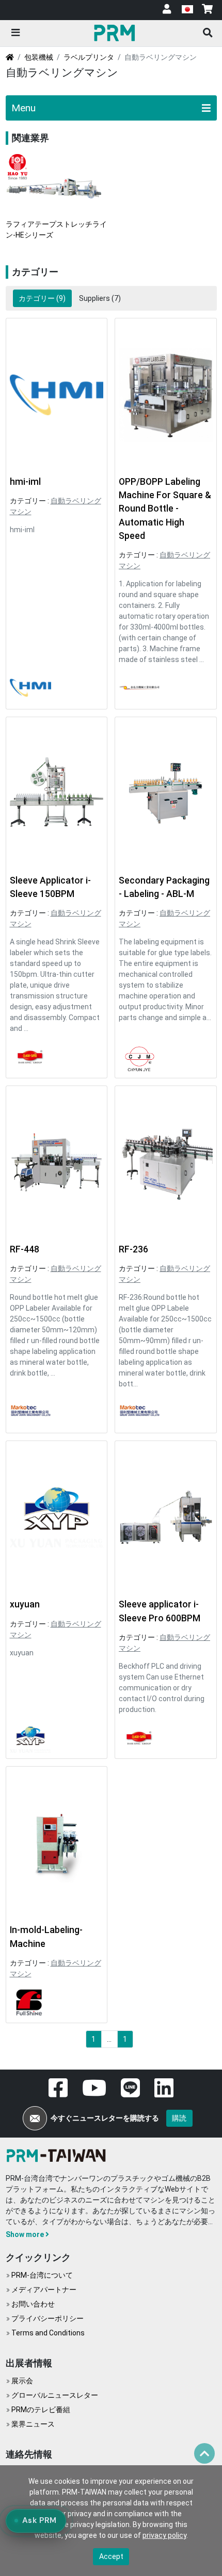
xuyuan (25, 1604)
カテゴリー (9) (42, 298)
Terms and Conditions (48, 2333)
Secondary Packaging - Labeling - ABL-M (164, 887)
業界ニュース (33, 2424)
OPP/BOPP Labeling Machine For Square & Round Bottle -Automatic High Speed (165, 509)
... (109, 2039)
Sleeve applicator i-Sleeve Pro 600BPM (160, 1611)
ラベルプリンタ (89, 57)
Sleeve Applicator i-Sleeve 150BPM (50, 887)
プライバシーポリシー (47, 2318)
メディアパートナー (44, 2290)
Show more (25, 2234)
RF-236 (133, 1249)
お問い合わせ (33, 2304)
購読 (179, 2118)
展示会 (22, 2381)
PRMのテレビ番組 (41, 2410)
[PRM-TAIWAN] (116, 32)
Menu (23, 108)
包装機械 (39, 57)
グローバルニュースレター (55, 2395)
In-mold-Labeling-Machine (46, 1937)
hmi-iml (25, 482)
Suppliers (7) (100, 298)
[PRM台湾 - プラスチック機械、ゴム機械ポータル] (59, 2155)
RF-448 (25, 1249)
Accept (111, 2556)
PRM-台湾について (42, 2275)
